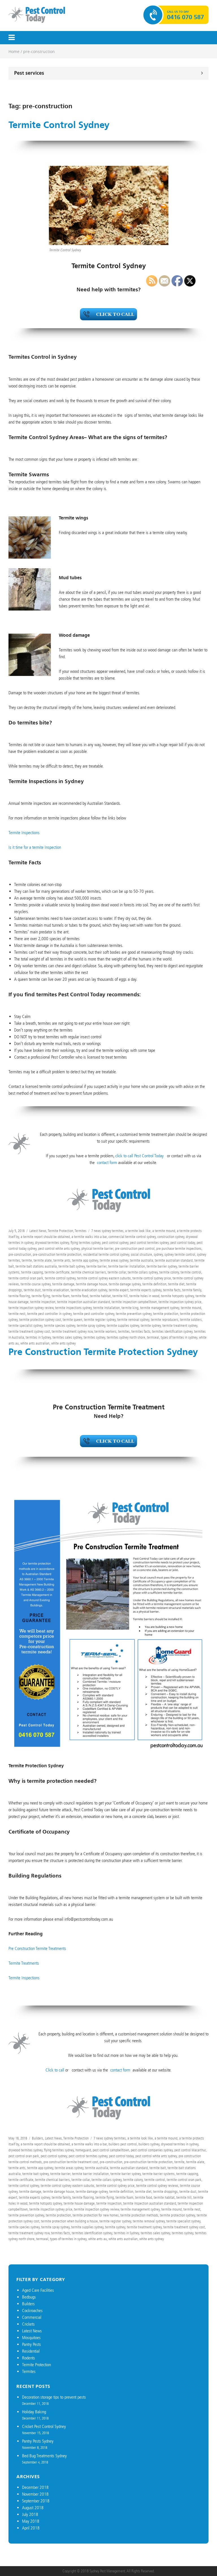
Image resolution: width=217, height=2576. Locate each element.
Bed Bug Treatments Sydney (44, 2456)
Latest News (38, 1231)
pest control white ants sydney (59, 1249)
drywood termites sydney (52, 1243)
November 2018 (35, 2494)
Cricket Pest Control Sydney (44, 2426)
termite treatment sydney (144, 2227)
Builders (38, 2138)
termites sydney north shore (126, 1337)
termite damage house (92, 1284)
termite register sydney (100, 1320)
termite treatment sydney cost (29, 1331)
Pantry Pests (32, 2344)
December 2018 (35, 2487)
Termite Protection (60, 1231)
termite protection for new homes (96, 2215)
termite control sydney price (115, 2186)
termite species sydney (60, 1326)
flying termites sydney (85, 1243)
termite (27, 1260)
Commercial (32, 2317)
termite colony (133, 2180)
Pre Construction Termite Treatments (37, 1948)
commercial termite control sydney (132, 1237)
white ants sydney (63, 1343)
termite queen (72, 1320)
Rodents (29, 2358)
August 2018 (33, 2508)
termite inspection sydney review (31, 1308)
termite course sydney (36, 1284)
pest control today (121, 2156)
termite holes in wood (144, 1296)
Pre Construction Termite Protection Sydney (103, 1352)
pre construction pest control (135, 1249)
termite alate (43, 1260)
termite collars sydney (143, 1272)
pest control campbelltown (111, 2150)
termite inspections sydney (73, 1308)
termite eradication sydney (89, 1290)
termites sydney (94, 1337)
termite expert (119, 1290)
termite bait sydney (72, 1266)
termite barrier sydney (126, 2174)
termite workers (105, 1331)
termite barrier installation (127, 1266)
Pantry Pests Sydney (38, 2441)
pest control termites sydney (88, 2156)
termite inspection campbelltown (134, 1302)
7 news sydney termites (107, 1231)
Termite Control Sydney (59, 125)
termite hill (120, 1296)
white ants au (97, 2239)
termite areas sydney (114, 1260)
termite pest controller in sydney (49, 1314)
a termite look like (138, 1231)
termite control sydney (60, 1278)
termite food (80, 1296)
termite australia (142, 1260)
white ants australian (35, 1343)
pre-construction (20, 1254)
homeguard (83, 2150)
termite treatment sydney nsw (72, 1331)
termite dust (32, 1290)
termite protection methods (139, 2215)
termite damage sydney (125, 1284)
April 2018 (31, 2528)
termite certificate (57, 1272)
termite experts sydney (34, 2197)
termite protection (58, 2215)
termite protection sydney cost (40, 1320)
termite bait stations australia (36, 1266)
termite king (130, 1308)
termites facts (141, 1331)
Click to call (55, 2070)
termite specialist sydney (25, 1326)
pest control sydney (115, 1243)
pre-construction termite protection (57, 1254)
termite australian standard (129, 2168)
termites (124, 1331)
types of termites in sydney (68, 2239)
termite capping (32, 1272)
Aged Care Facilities (38, 2290)
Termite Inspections (24, 833)
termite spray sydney (91, 1326)
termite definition (121, 2192)
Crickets (28, 2324)
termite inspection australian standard (83, 1302)
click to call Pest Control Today (139, 1156)
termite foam (61, 1296)
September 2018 (36, 2501)
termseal (42, 2239)
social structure (141, 1254)
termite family (61, 2197)
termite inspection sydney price (51, 2209)
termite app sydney (85, 1260)
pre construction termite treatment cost (71, 2162)
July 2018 (30, 2514)
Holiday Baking (34, 2412)
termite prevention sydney (134, 1314)
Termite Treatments (24, 1963)
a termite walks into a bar (89, 1237)
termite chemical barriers (89, 1272)
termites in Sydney (38, 1337)
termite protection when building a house (69, 2221)
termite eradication (56, 1290)
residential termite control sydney (106, 1254)
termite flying (41, 1296)
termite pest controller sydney (94, 1314)
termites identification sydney (92, 2233)
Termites (81, 1231)
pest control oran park (24, 2156)
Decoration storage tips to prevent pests (54, 2397)
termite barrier (96, 1266)
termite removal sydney (133, 1320)
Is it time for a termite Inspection (35, 847)
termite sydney (115, 2227)
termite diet (143, 2192)
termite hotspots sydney (45, 2203)
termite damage (63, 1284)
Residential (31, 2351)
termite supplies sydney (123, 1326)
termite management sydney (140, 2209)
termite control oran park (26, 1278)
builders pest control (123, 2144)
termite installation (107, 1308)
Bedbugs (29, 2297)
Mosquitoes (31, 2338)
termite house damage (79, 2203)
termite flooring (19, 1296)
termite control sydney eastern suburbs (104, 1278)
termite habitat (100, 1296)
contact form (107, 1163)
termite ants (62, 1260)
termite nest (17, 1314)
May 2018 (31, 2521)
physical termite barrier (97, 1249)
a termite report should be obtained (45, 1237)
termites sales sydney (67, 1337)
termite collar (117, 1272)
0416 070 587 (185, 17)
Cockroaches (32, 2311)
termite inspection (43, 1302)
